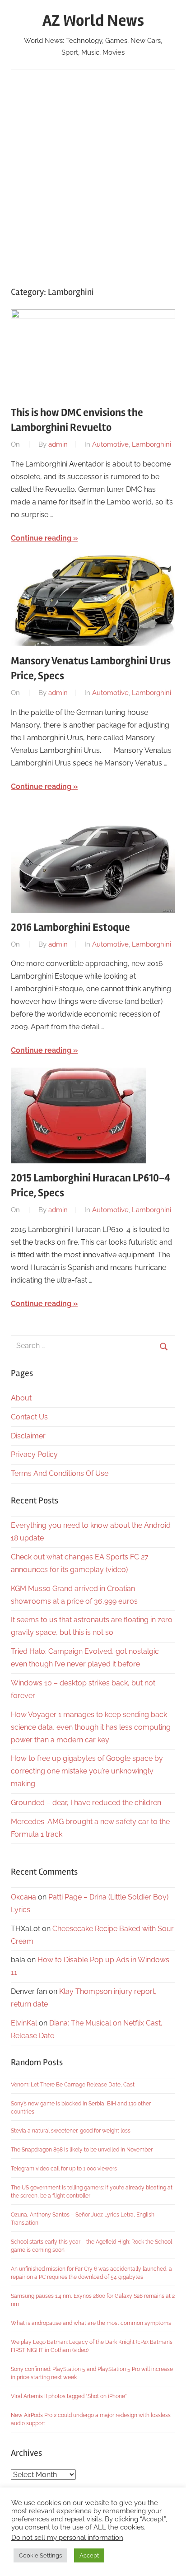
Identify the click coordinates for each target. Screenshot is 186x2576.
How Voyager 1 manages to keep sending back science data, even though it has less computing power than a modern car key (91, 1727)
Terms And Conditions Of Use (60, 1473)
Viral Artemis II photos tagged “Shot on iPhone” (69, 2396)
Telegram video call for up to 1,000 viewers (64, 2169)
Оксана (23, 1897)
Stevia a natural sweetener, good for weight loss (71, 2131)
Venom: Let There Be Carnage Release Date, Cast (73, 2085)
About (21, 1398)
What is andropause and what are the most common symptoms (91, 2323)
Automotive (110, 444)
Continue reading (41, 538)
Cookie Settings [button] (40, 2555)
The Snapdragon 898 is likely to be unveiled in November (82, 2150)
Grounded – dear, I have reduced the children (86, 1803)
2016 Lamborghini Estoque (70, 927)
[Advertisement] (93, 174)
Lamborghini (151, 444)
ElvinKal (24, 2023)
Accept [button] (89, 2555)
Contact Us (29, 1417)
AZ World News (93, 21)
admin (58, 444)
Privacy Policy (34, 1454)
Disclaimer (28, 1436)
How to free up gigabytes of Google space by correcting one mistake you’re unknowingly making (87, 1771)
